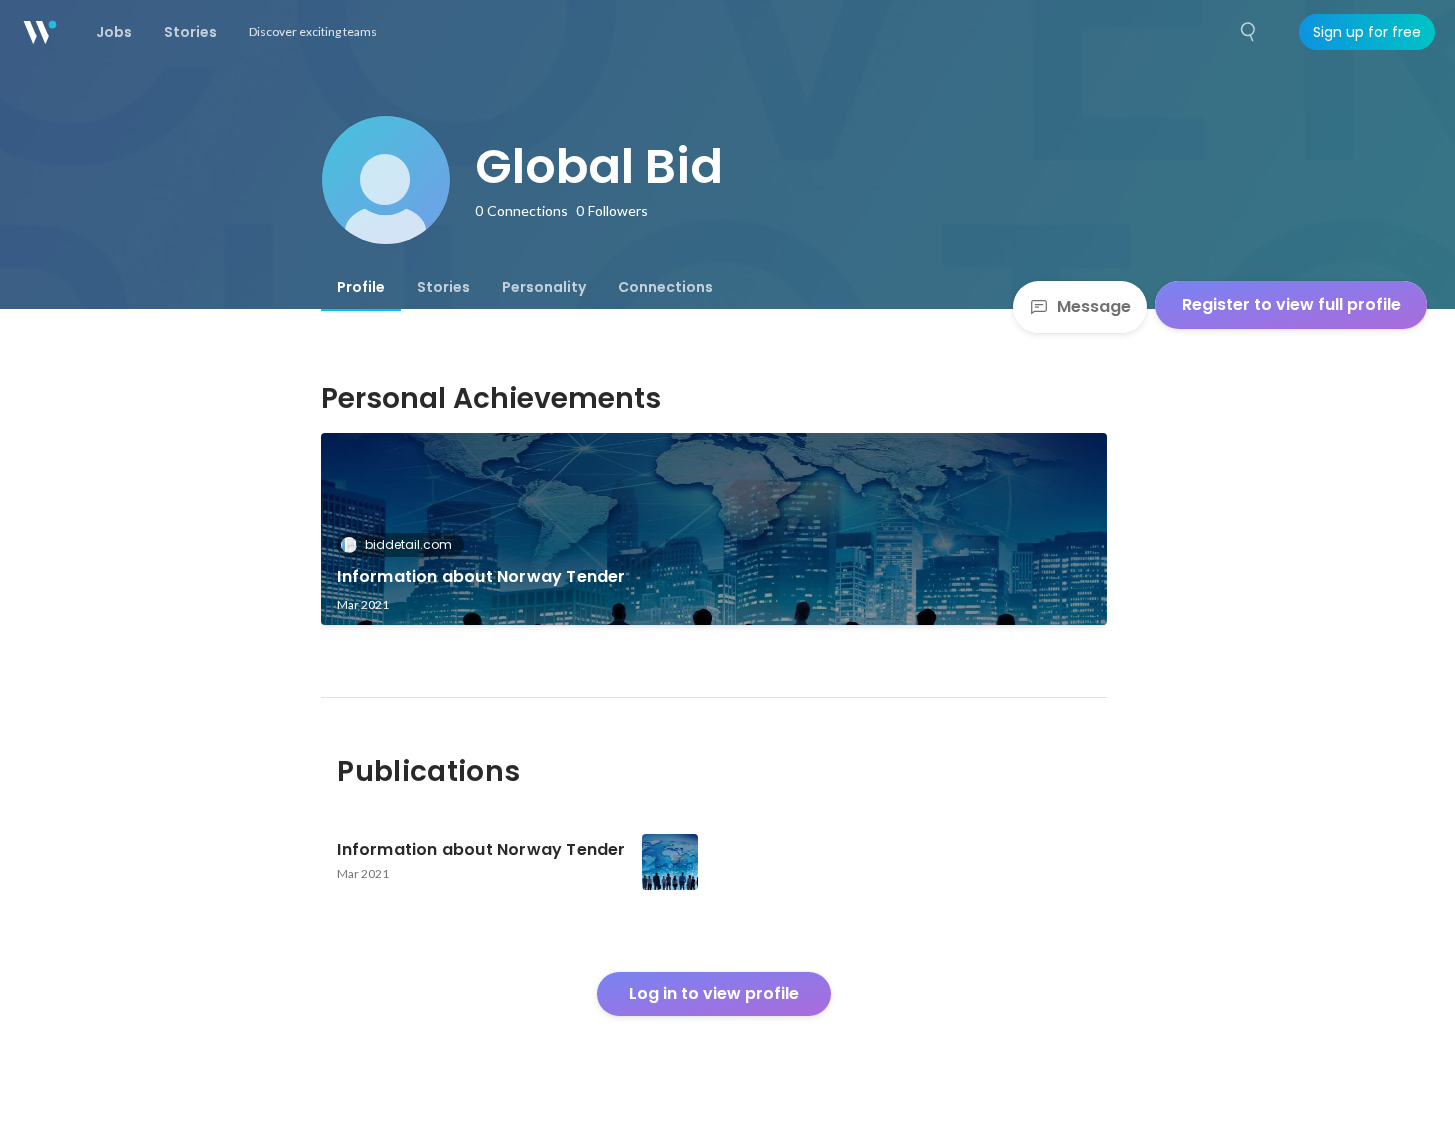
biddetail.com (408, 544)
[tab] (361, 287)
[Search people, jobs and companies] (1249, 32)
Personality (544, 287)
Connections (665, 287)
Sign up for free (1367, 32)
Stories (443, 287)
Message (1094, 306)
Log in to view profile (714, 993)
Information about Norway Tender (481, 576)
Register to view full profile (1291, 304)
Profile (361, 287)
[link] (714, 529)
